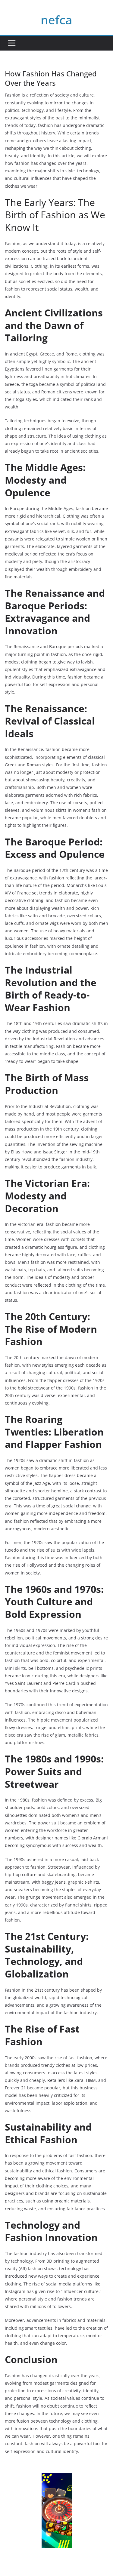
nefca (56, 20)
